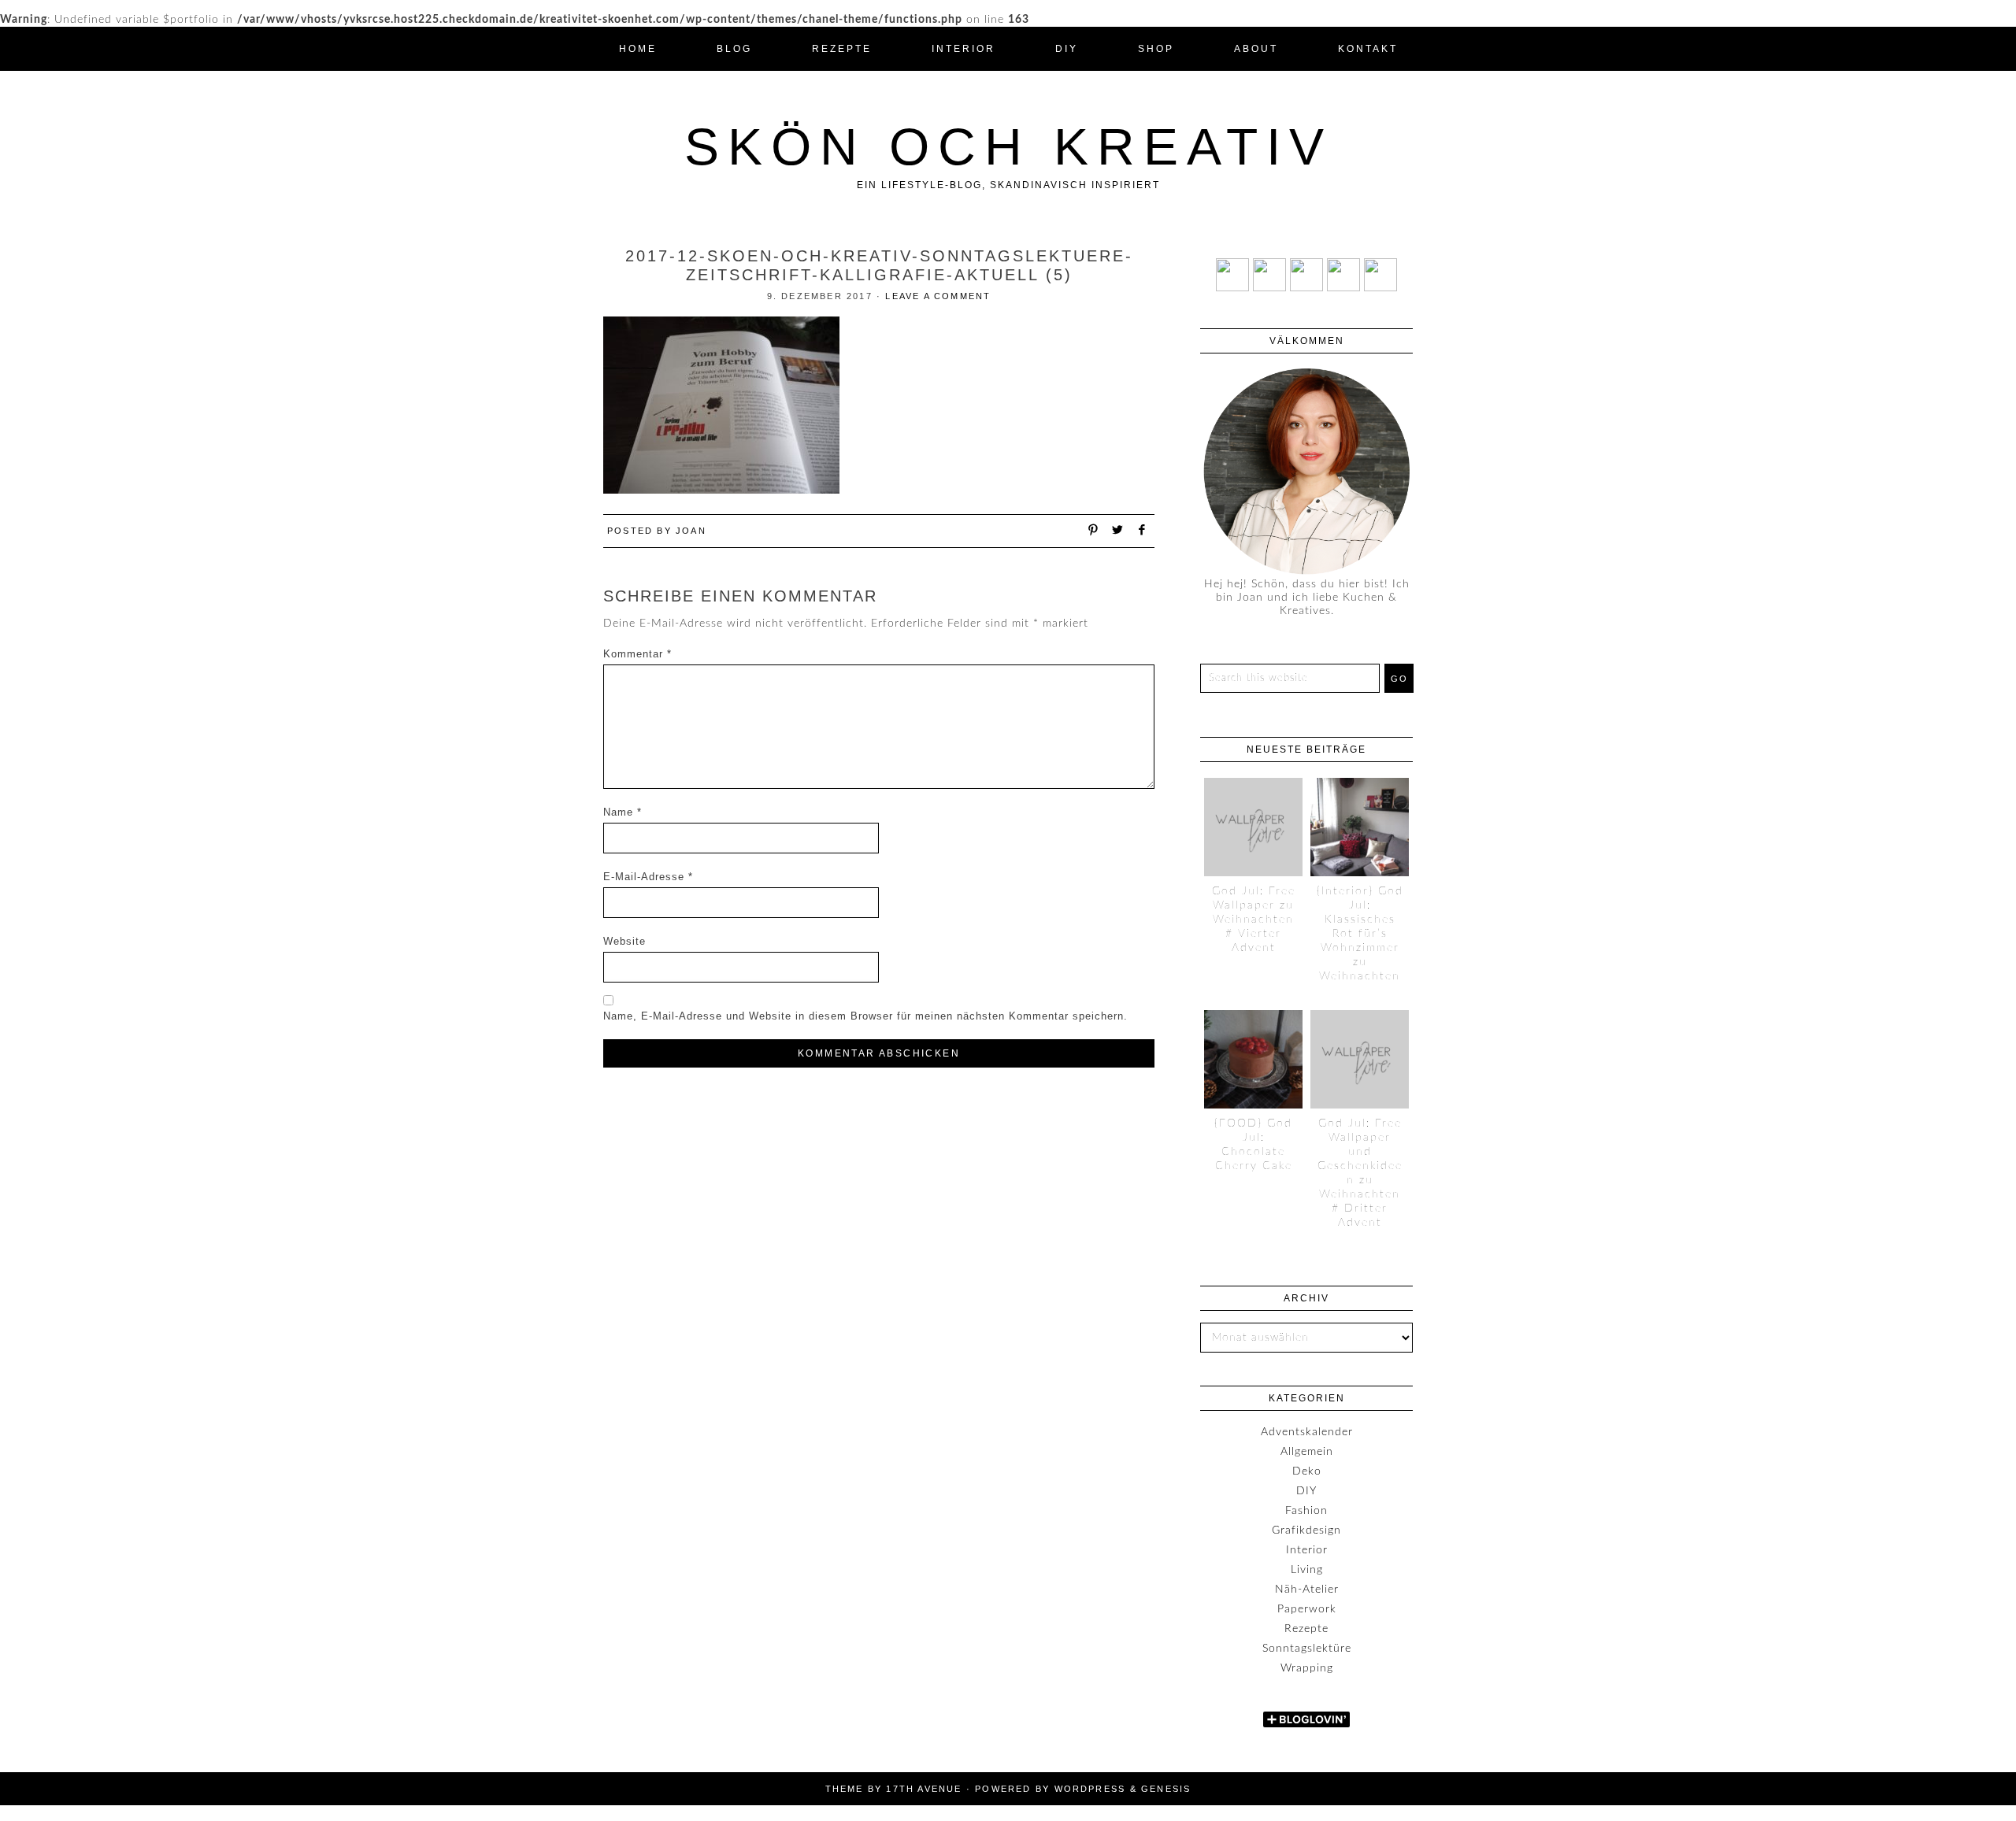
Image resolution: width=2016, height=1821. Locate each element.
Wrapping (1307, 1668)
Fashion (1306, 1511)
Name (623, 812)
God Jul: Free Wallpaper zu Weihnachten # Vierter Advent (1254, 920)
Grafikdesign (1306, 1530)
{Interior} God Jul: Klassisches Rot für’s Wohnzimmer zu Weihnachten (1360, 934)
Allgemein (1307, 1452)
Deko (1307, 1471)
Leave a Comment (938, 296)
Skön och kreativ (1008, 146)
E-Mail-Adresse (648, 877)
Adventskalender (1307, 1432)
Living (1307, 1570)
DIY (1306, 1491)
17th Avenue (924, 1789)
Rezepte (1306, 1629)
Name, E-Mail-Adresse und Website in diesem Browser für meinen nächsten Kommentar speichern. (865, 1016)
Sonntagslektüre (1307, 1649)
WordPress (1090, 1789)
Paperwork (1307, 1609)
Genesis (1166, 1789)
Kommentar (637, 654)
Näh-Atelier (1307, 1590)
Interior (1307, 1550)
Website (624, 941)
